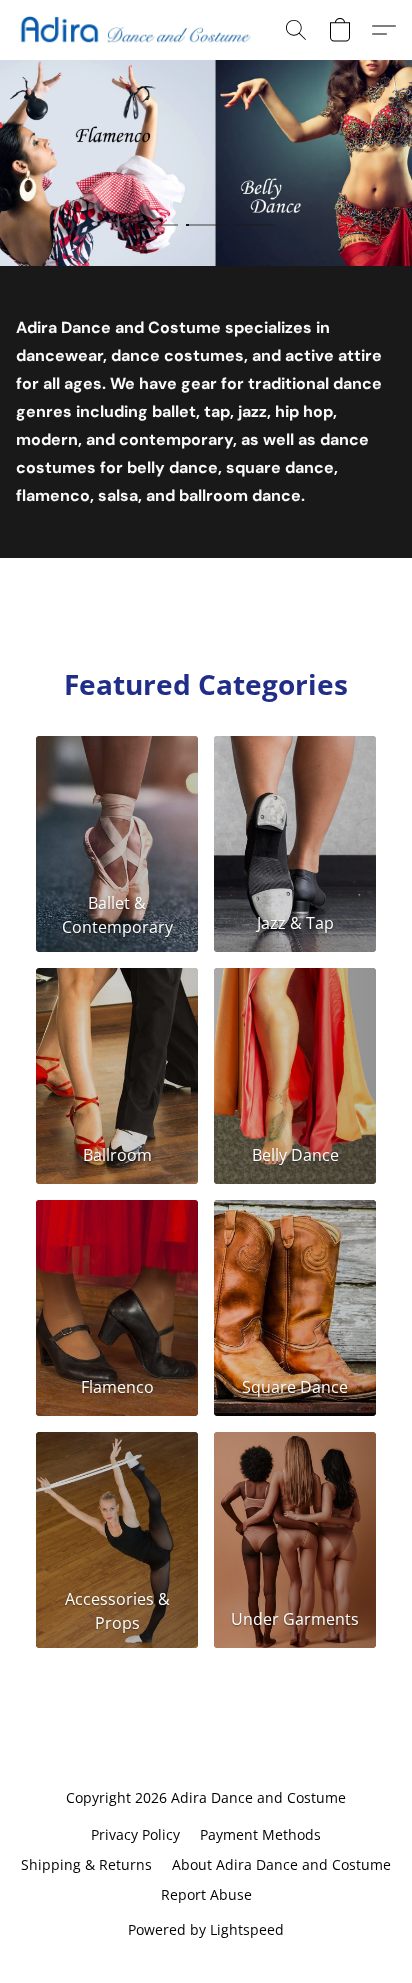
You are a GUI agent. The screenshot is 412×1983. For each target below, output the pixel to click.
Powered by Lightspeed (206, 1929)
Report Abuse (206, 1894)
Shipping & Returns (86, 1864)
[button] (141, 30)
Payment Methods (260, 1834)
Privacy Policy (135, 1834)
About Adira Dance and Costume (281, 1864)
